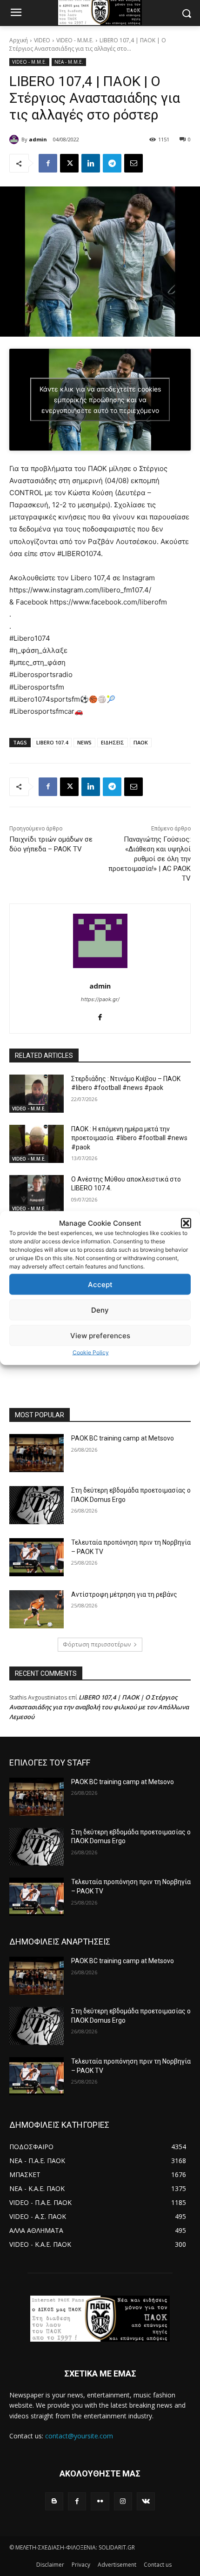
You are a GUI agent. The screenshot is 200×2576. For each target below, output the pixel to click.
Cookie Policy (91, 1352)
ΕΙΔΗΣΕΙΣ (113, 742)
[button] (186, 1223)
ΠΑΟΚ (141, 742)
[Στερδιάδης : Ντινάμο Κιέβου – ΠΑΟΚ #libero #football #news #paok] (37, 1094)
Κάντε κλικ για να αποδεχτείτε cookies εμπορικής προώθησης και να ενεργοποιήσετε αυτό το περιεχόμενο (100, 400)
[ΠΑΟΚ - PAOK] (100, 2319)
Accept (100, 1284)
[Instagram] (123, 2501)
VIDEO (42, 40)
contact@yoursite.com (79, 2436)
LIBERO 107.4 (52, 742)
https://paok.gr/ (100, 999)
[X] (69, 163)
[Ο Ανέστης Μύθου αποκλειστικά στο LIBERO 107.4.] (37, 1194)
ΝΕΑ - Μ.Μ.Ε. (69, 62)
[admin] (15, 139)
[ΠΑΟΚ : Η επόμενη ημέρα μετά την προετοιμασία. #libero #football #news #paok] (37, 1144)
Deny (100, 1310)
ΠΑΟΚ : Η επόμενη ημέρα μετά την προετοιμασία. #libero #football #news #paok (129, 1138)
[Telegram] (112, 163)
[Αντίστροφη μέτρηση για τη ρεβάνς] (37, 1609)
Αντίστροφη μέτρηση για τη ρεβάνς (124, 1594)
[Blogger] (54, 2501)
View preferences (100, 1335)
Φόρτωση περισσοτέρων (97, 1644)
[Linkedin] (91, 163)
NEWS (84, 742)
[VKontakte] (146, 2501)
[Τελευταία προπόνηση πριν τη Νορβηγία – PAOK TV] (37, 1557)
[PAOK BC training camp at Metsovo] (37, 1453)
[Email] (133, 163)
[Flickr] (100, 2501)
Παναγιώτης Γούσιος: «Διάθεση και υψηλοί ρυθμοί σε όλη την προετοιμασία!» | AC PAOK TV (150, 859)
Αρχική (19, 40)
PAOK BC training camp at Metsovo (123, 1438)
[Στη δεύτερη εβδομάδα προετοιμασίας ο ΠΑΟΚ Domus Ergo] (37, 1505)
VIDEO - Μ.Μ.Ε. (75, 40)
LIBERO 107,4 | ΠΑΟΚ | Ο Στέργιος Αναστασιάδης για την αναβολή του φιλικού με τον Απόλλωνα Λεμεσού (99, 1707)
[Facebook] (48, 163)
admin (38, 139)
